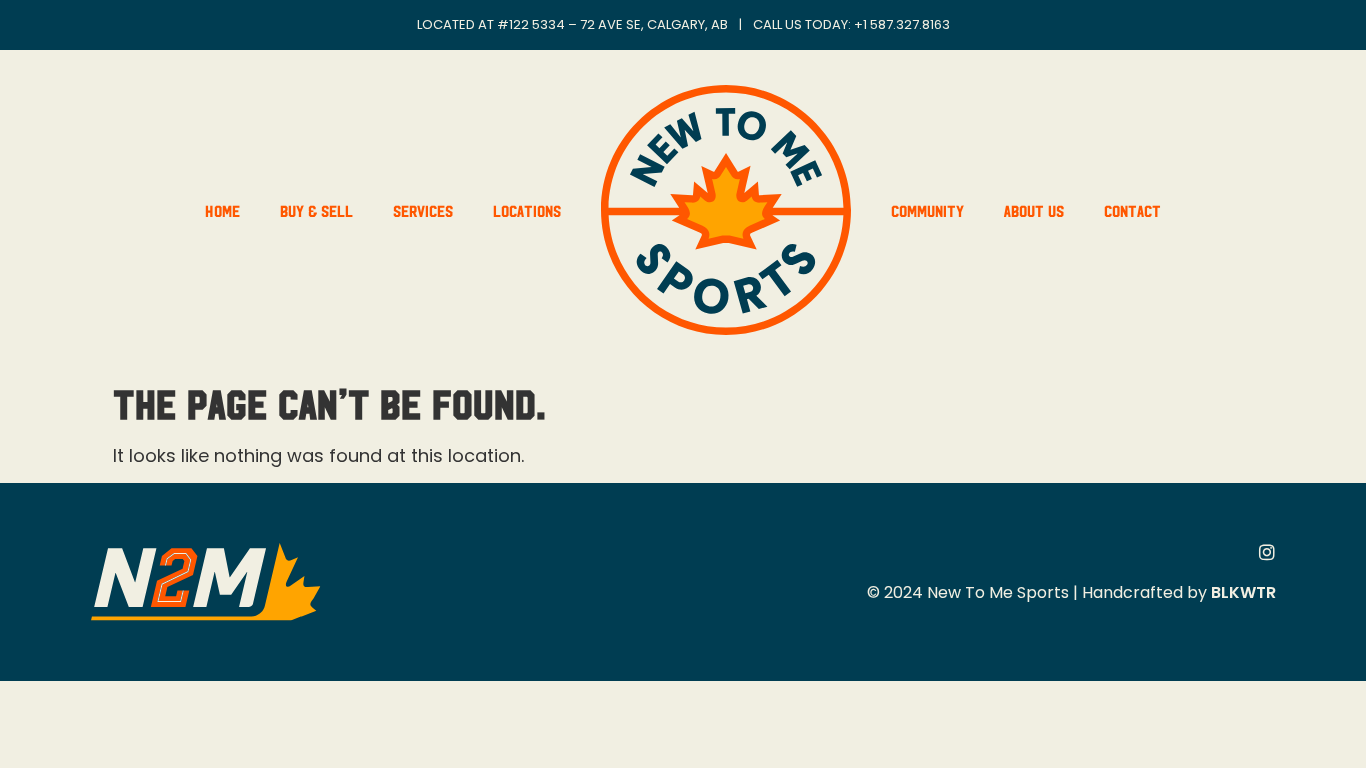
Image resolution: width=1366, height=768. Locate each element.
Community (927, 210)
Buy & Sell (316, 210)
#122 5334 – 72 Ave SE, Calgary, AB (612, 24)
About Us (1034, 210)
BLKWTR (1243, 592)
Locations (527, 210)
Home (222, 210)
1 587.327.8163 (906, 24)
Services (423, 210)
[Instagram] (1267, 552)
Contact (1132, 210)
